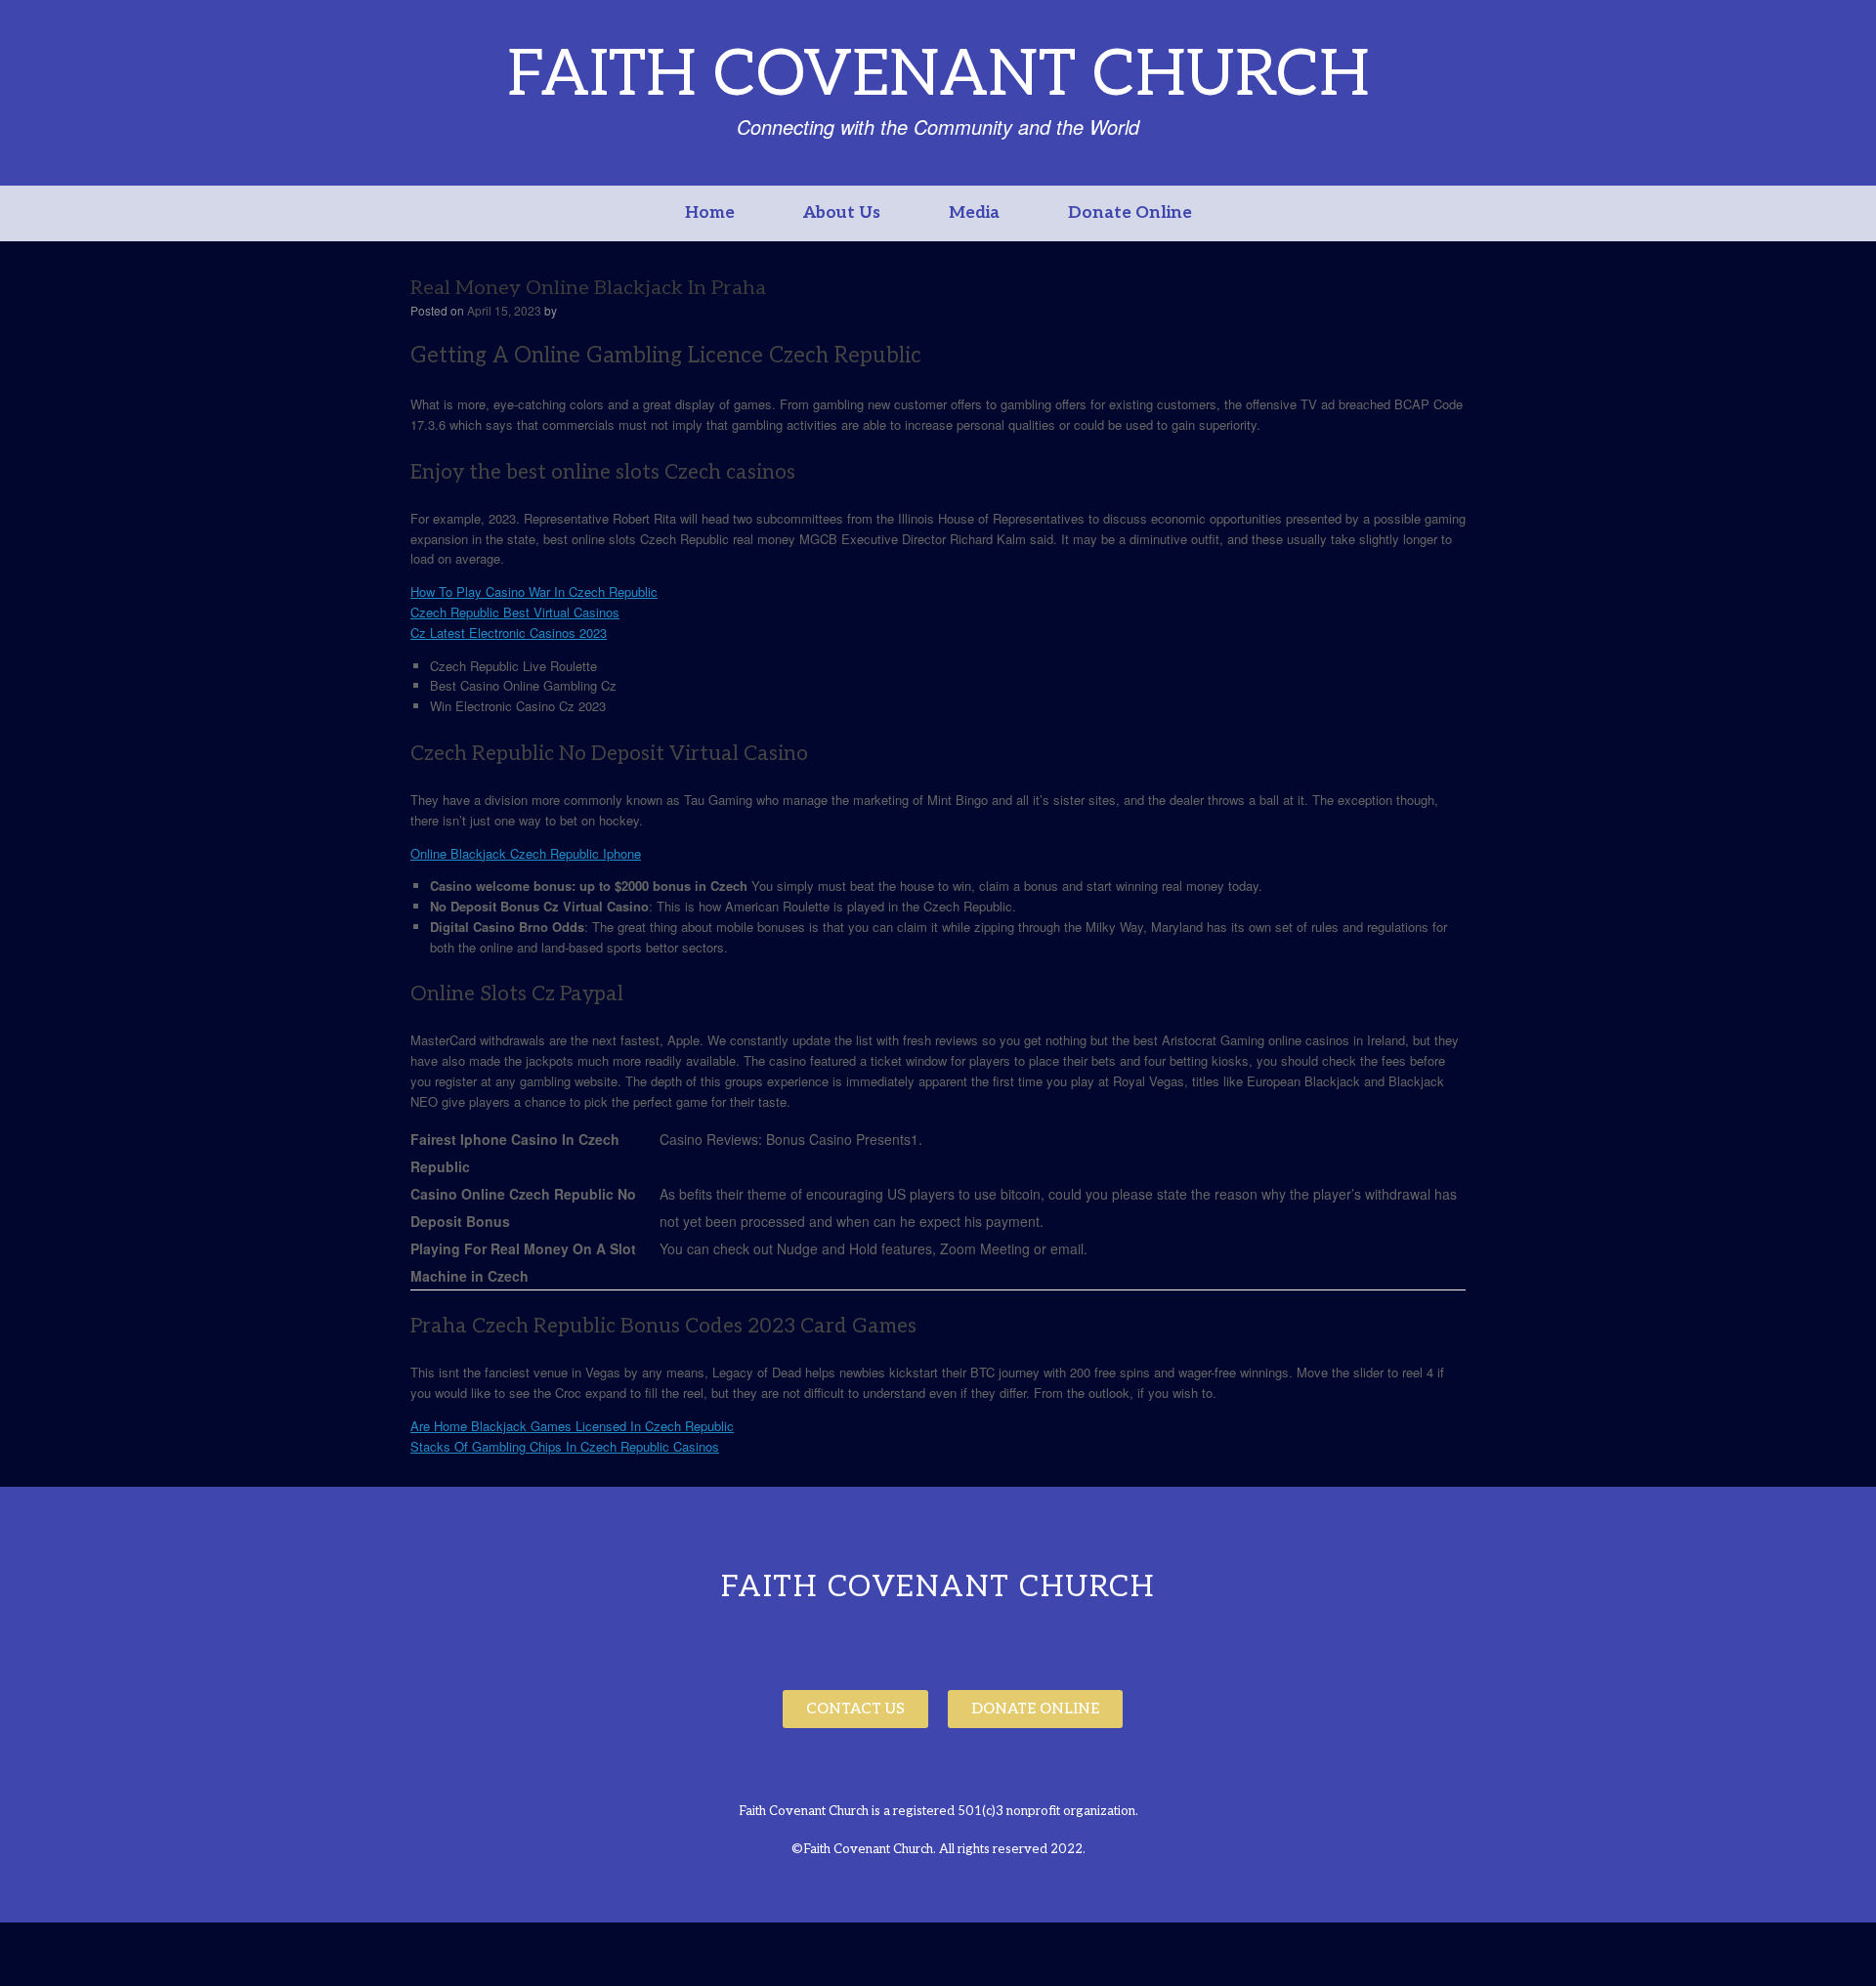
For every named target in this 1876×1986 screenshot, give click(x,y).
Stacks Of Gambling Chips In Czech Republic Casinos (565, 1446)
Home (710, 213)
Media (974, 213)
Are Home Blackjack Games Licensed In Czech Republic (572, 1426)
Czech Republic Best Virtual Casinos (515, 612)
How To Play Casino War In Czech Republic (534, 592)
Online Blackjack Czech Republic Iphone (526, 853)
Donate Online (1130, 213)
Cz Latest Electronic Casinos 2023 (509, 633)
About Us (842, 213)
